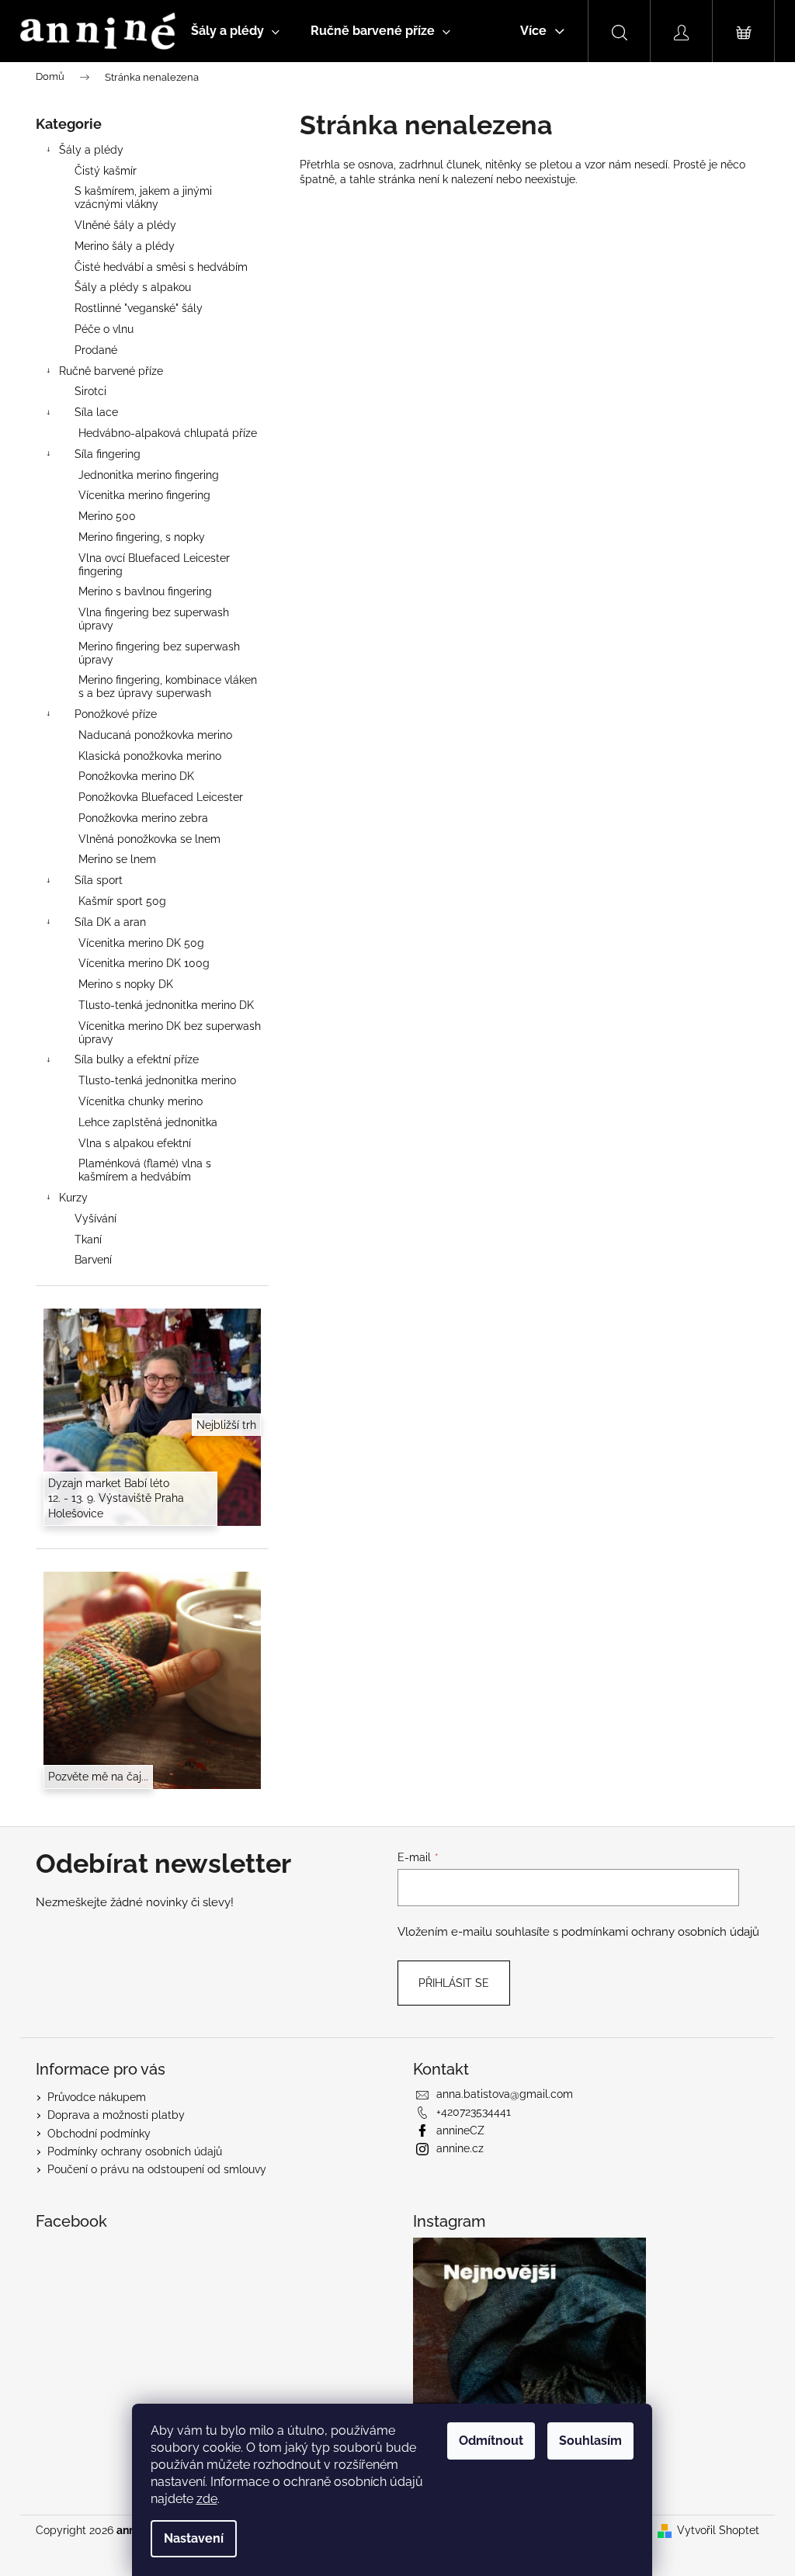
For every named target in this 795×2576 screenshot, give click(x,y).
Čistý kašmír (106, 171)
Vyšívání (95, 1219)
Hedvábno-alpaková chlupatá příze (168, 433)
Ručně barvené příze (111, 371)
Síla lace (96, 412)
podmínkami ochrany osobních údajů (660, 1932)
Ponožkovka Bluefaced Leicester (161, 797)
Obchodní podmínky (99, 2134)
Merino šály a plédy (125, 246)
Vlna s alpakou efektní (135, 1143)
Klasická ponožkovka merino (150, 756)
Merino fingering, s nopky (142, 537)
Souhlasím (590, 2441)
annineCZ (460, 2130)
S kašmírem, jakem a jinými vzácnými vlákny (143, 198)
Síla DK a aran (110, 922)
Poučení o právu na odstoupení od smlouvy (157, 2169)
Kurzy (73, 1198)
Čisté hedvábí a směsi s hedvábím (161, 267)
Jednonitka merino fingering (149, 475)
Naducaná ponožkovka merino (155, 735)
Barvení (93, 1260)
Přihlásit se (454, 1983)
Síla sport (99, 880)
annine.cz (460, 2148)
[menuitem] (235, 31)
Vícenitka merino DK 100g (144, 963)
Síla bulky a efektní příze (137, 1059)
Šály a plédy (91, 150)
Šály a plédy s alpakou (133, 287)
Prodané (96, 350)
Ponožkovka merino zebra (143, 818)
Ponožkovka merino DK (136, 776)
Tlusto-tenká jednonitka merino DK (166, 1005)
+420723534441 (474, 2112)
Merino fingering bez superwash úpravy (159, 653)
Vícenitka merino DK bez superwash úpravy (170, 1033)
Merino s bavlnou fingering (145, 591)
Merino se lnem (117, 859)
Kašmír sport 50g (122, 901)
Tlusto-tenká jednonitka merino (157, 1080)
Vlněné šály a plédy (125, 225)
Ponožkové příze (116, 714)
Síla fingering (108, 454)
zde (207, 2499)
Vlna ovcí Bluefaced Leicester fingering (154, 565)
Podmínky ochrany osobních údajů (135, 2151)
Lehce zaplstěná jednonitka (148, 1122)
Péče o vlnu (104, 329)
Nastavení (194, 2538)
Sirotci (90, 391)
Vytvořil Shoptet (718, 2530)
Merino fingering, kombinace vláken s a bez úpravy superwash (168, 686)
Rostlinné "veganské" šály (139, 308)
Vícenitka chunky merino (141, 1101)
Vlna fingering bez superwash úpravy (154, 619)
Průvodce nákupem (97, 2097)
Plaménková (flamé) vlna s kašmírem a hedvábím (145, 1170)
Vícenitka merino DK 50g (141, 943)
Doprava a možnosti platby (116, 2115)
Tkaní (88, 1239)
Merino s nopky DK (126, 984)
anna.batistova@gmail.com (505, 2094)
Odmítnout (491, 2441)
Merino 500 (107, 516)
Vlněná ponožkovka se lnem (149, 839)
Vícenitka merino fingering (144, 495)
